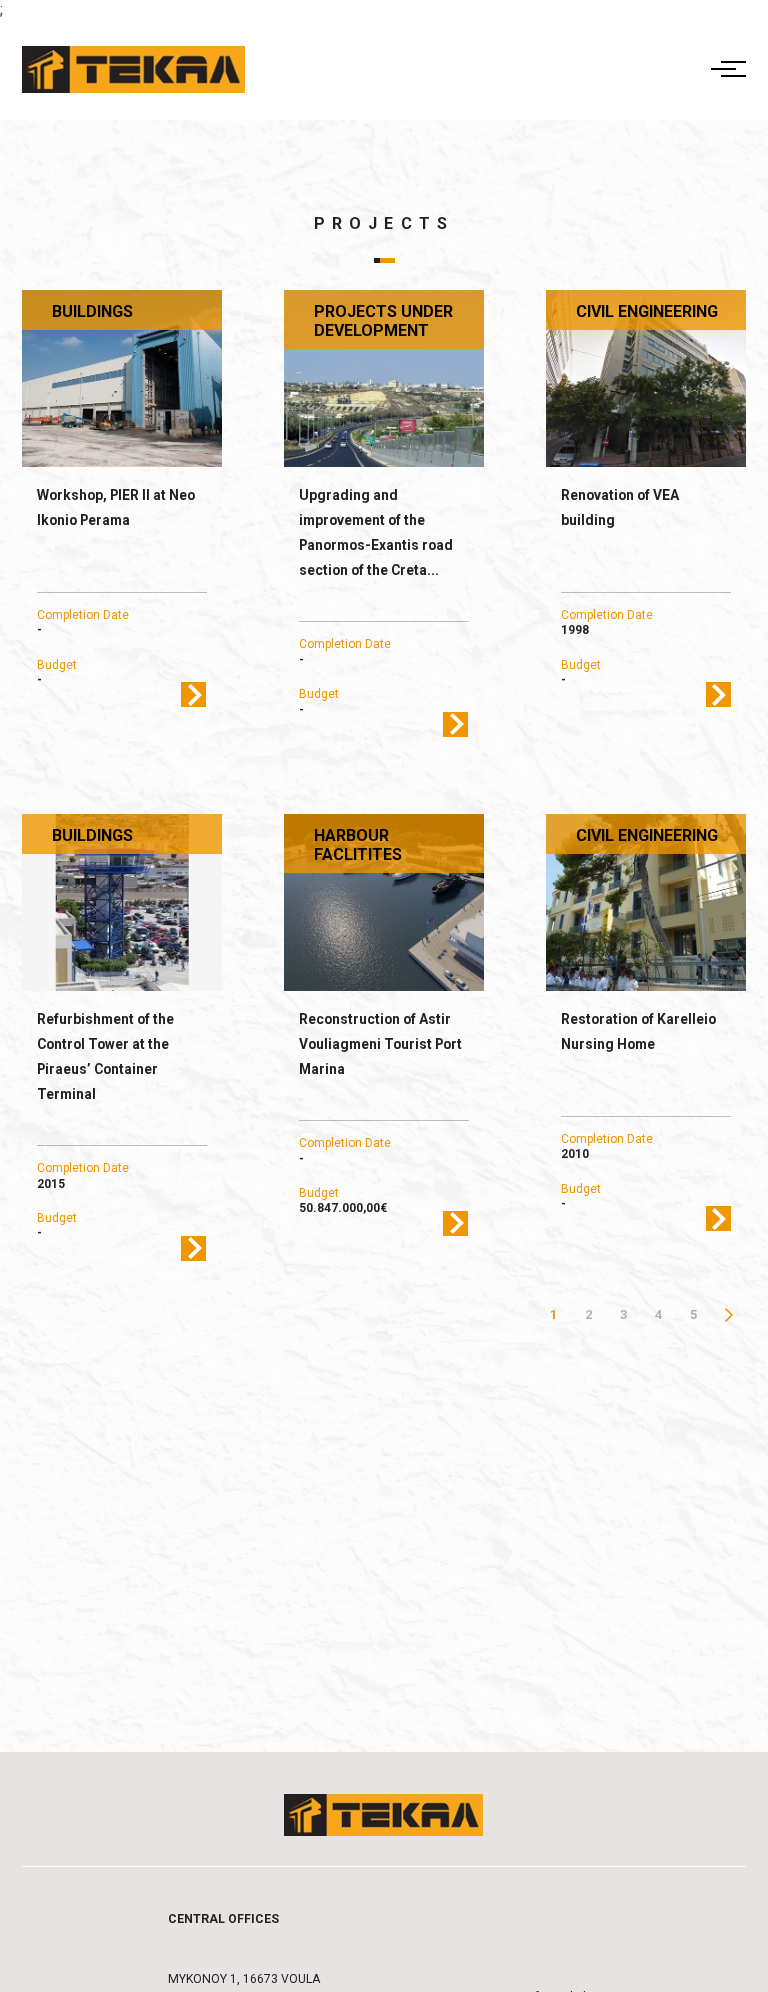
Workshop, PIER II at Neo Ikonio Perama (116, 507)
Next (728, 1314)
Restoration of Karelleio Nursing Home (638, 1031)
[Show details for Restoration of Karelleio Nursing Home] (646, 903)
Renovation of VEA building (620, 507)
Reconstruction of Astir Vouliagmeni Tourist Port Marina (380, 1044)
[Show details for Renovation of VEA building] (646, 379)
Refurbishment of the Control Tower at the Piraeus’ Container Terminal (105, 1056)
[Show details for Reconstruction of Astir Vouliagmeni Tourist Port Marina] (384, 903)
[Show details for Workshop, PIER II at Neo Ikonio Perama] (122, 379)
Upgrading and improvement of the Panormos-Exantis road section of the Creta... (376, 532)
